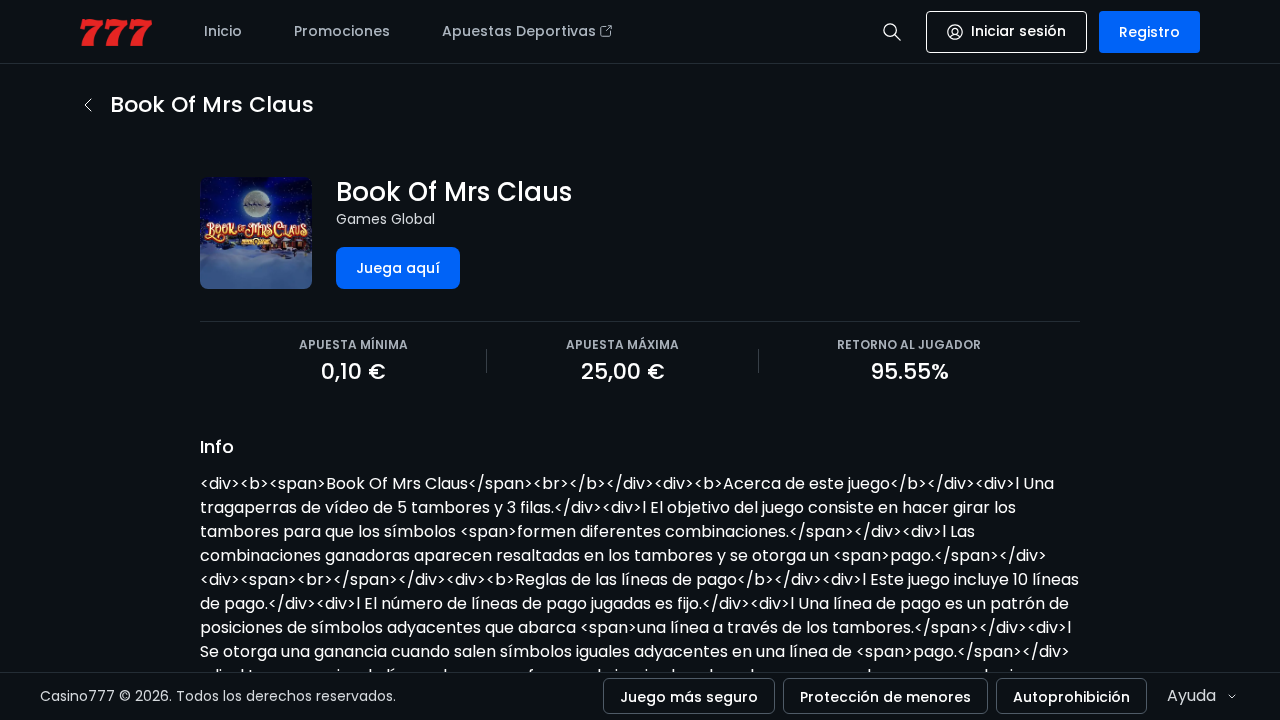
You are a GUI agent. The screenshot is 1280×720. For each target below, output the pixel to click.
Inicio (223, 31)
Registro (1149, 32)
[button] (892, 32)
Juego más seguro (689, 697)
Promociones (342, 31)
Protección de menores (885, 697)
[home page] (116, 32)
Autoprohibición (1071, 697)
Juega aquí (398, 268)
